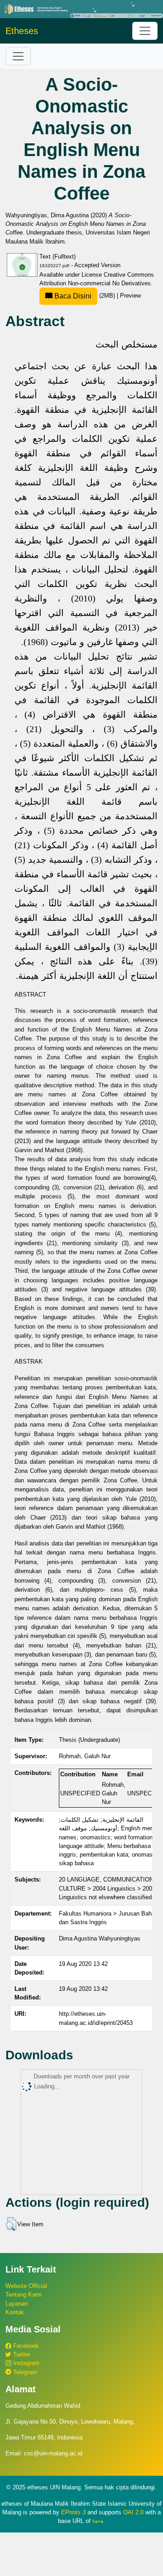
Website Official (26, 2286)
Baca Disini (72, 296)
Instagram (25, 2363)
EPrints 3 (73, 2512)
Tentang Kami (24, 2295)
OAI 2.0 (133, 2512)
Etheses (22, 31)
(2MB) (85, 296)
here (98, 2521)
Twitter (21, 2354)
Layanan (17, 2304)
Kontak (15, 2312)
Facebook (25, 2346)
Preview (130, 296)
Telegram (24, 2372)
